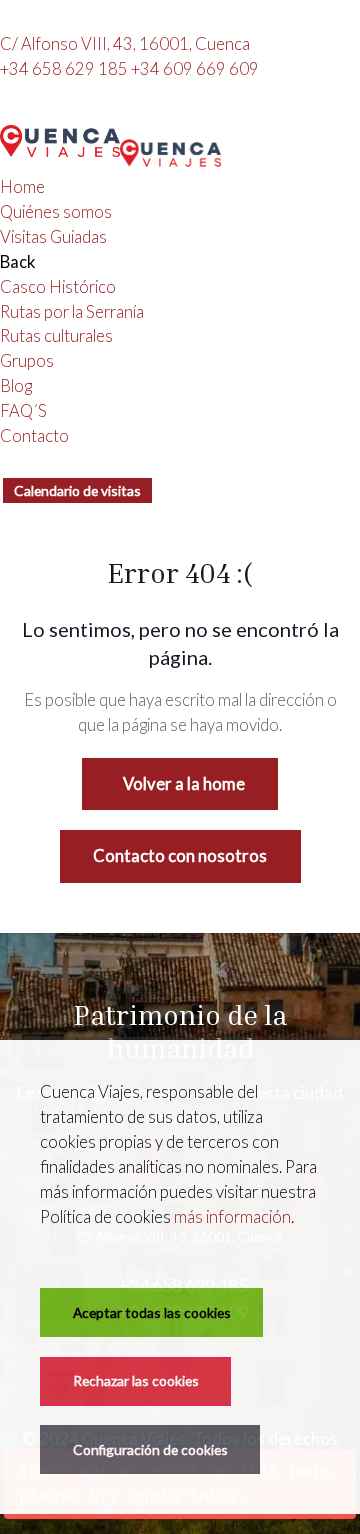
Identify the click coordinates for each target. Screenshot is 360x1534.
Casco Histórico (58, 287)
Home (22, 187)
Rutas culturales (56, 336)
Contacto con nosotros (180, 856)
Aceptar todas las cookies (152, 1312)
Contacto (34, 436)
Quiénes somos (56, 212)
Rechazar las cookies (136, 1380)
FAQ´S (23, 411)
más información (232, 1217)
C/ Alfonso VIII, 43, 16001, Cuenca (125, 44)
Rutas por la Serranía (72, 312)
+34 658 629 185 (65, 69)
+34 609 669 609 (195, 69)
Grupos (27, 361)
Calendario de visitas (77, 490)
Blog (16, 386)
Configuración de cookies (150, 1449)
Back (17, 262)
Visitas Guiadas (53, 237)
